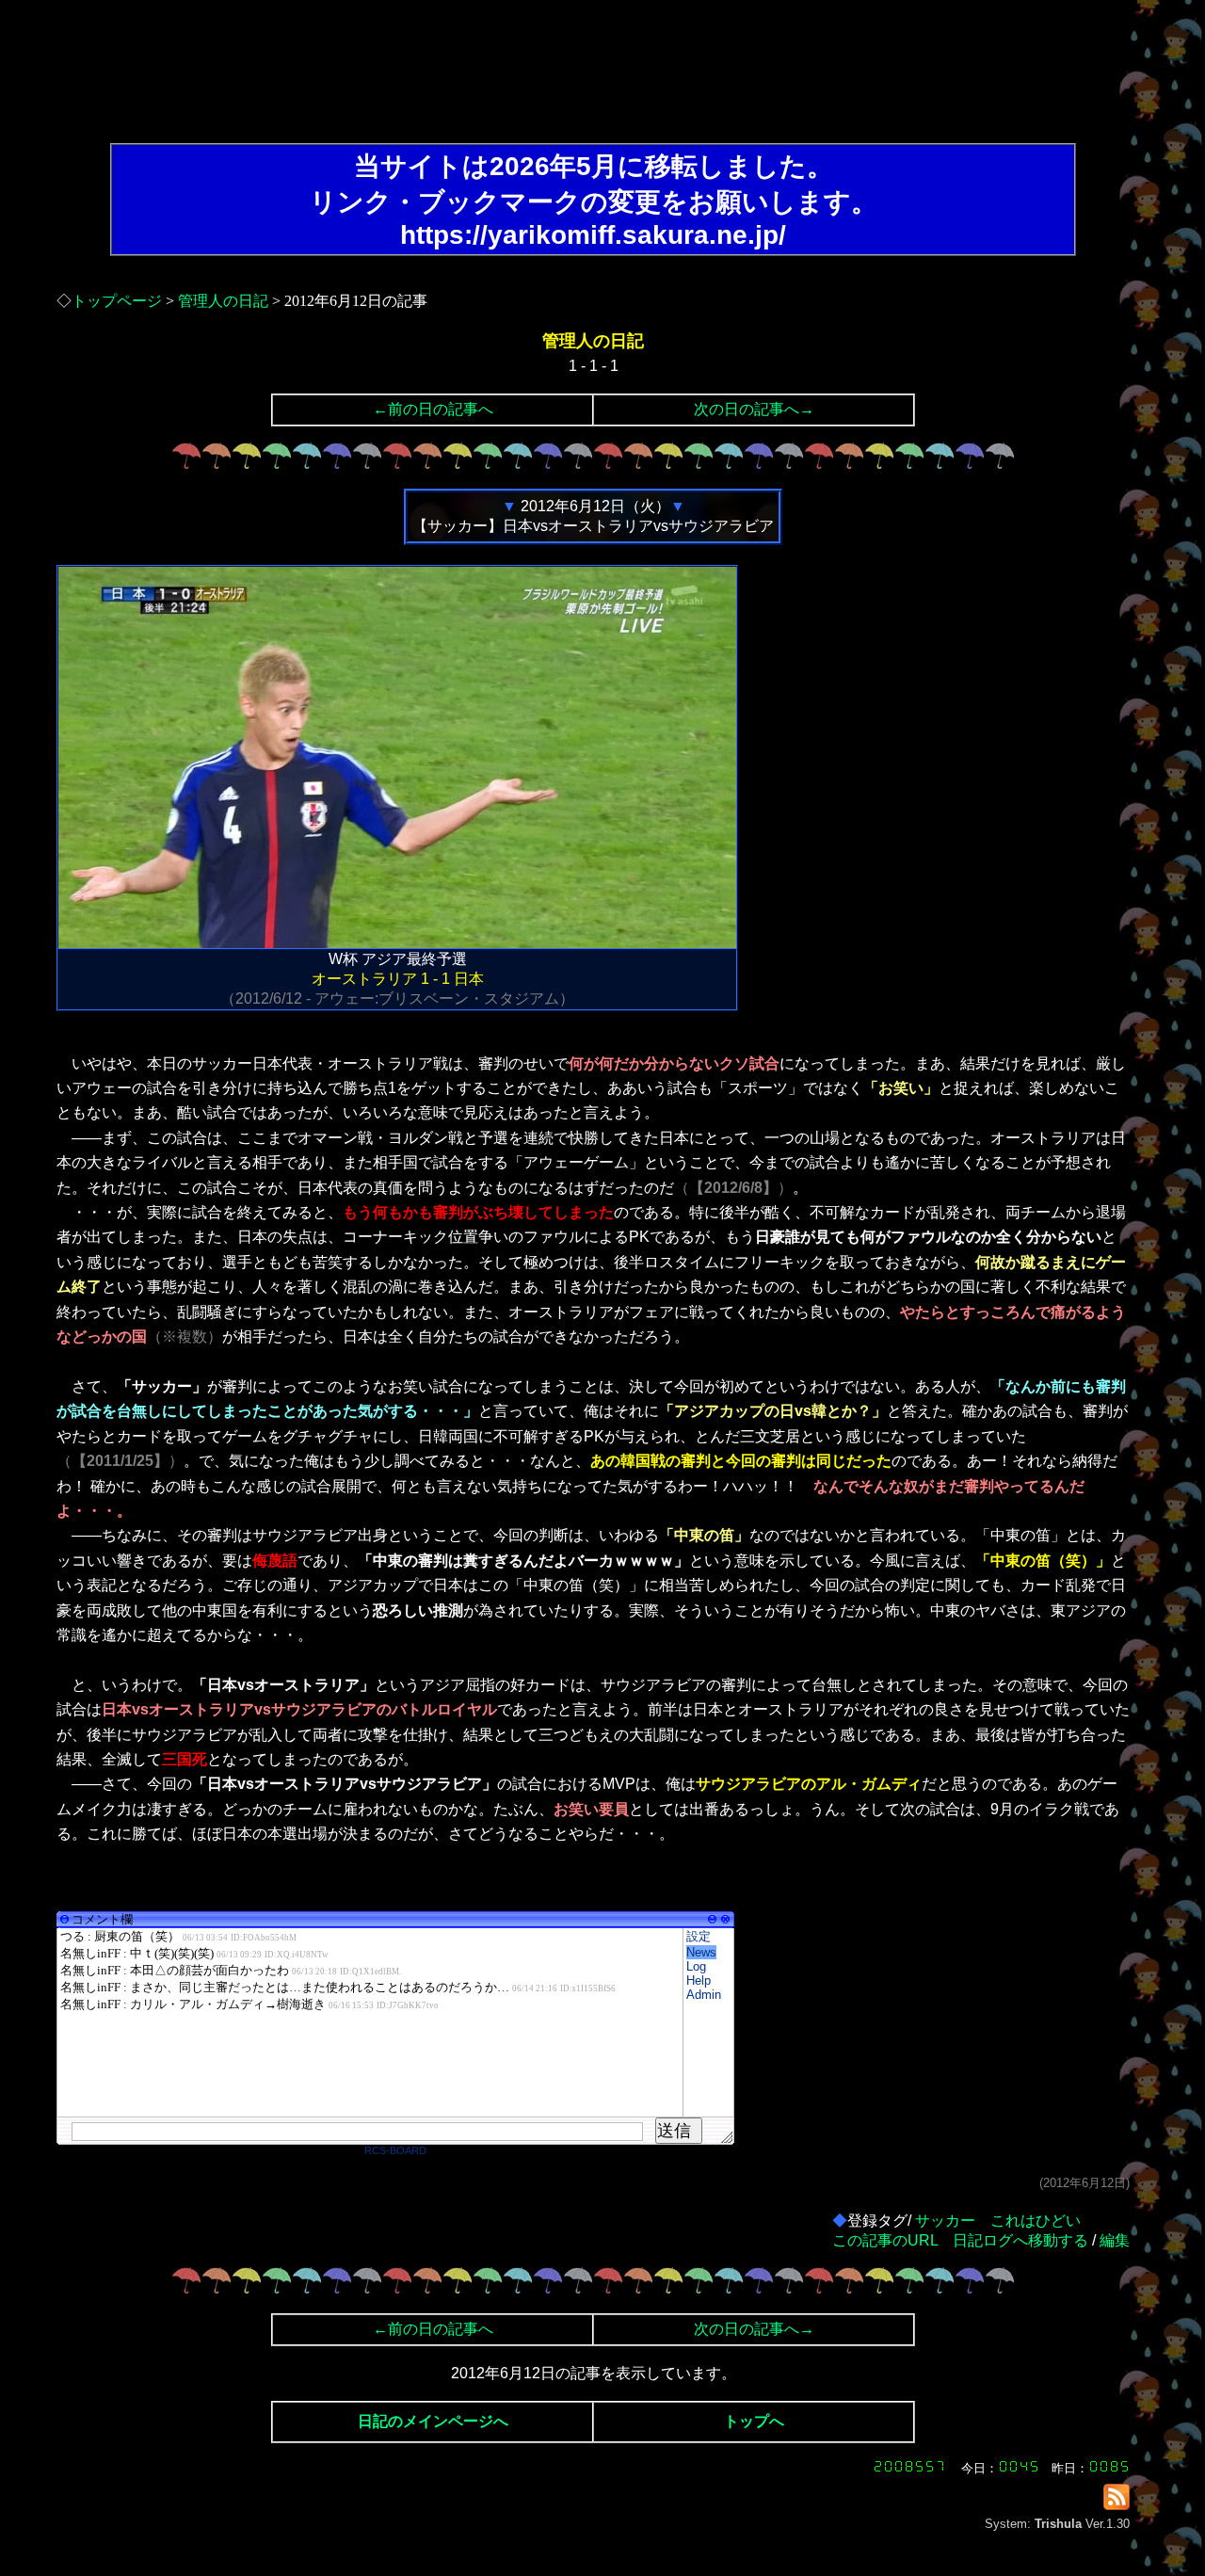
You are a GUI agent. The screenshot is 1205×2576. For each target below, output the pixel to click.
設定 (699, 1936)
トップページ (117, 301)
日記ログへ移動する (1020, 2240)
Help (699, 1980)
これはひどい (1036, 2221)
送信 (674, 2131)
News (701, 1952)
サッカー (945, 2221)
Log (696, 1966)
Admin (704, 1995)
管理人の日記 (223, 301)
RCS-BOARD (395, 2150)
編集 (1115, 2240)
